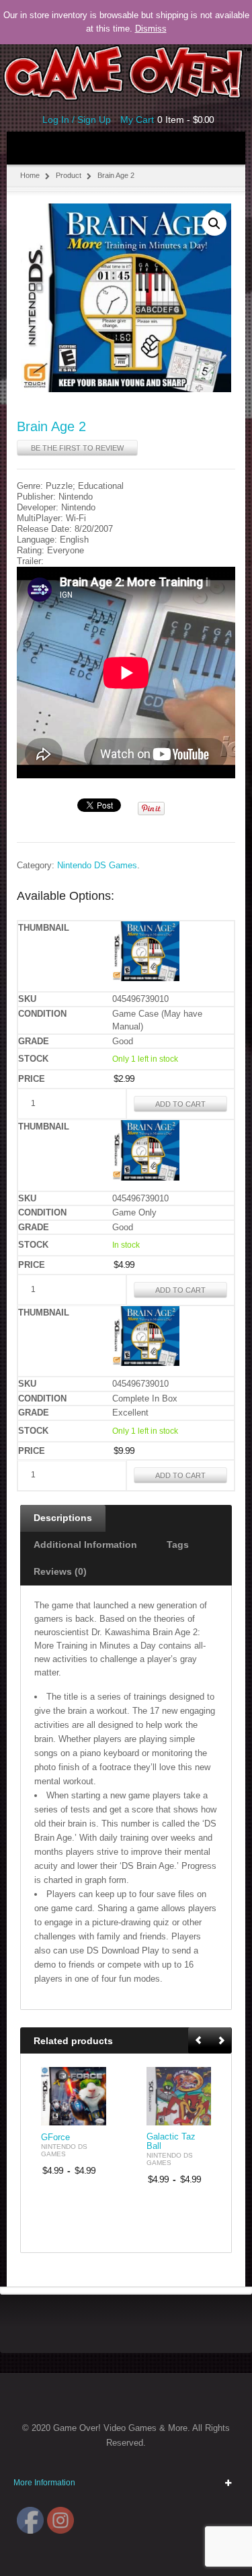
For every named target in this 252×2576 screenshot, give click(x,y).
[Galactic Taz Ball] (179, 2096)
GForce (55, 2137)
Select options (88, 2114)
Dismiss (151, 29)
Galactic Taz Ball (171, 2142)
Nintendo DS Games (97, 866)
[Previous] (200, 2041)
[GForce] (74, 2096)
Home (30, 175)
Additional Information (85, 1545)
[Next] (221, 2041)
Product (69, 175)
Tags (178, 1545)
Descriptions (63, 1518)
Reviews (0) (60, 1571)
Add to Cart (180, 1104)
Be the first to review (77, 448)
